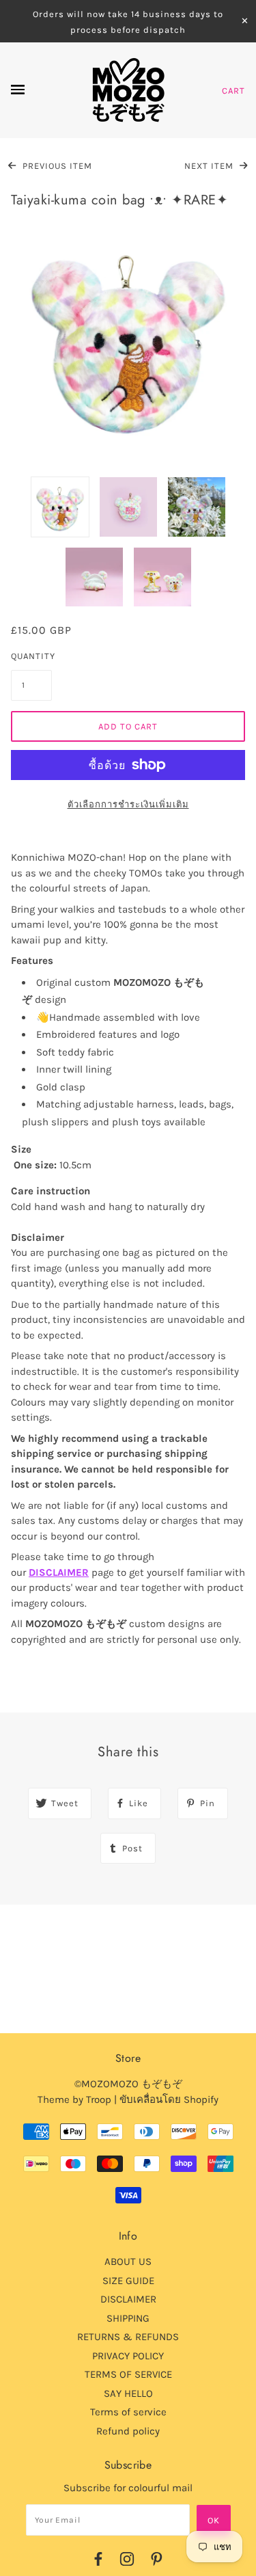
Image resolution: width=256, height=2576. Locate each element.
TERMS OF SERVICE (128, 2374)
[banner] (128, 90)
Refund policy (128, 2431)
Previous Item (56, 166)
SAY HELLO (128, 2393)
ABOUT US (128, 2262)
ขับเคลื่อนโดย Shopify (169, 2099)
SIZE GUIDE (128, 2281)
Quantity (31, 656)
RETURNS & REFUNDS (128, 2337)
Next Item (210, 166)
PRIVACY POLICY (128, 2356)
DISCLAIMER (59, 1572)
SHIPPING (128, 2318)
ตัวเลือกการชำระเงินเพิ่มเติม (128, 804)
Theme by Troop (74, 2099)
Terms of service (128, 2412)
